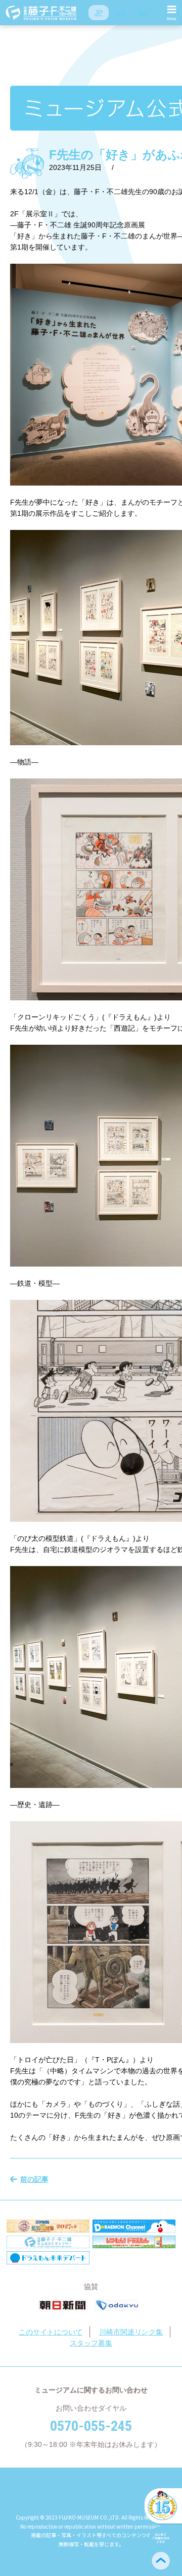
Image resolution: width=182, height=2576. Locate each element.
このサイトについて (51, 2332)
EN (121, 13)
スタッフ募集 (91, 2343)
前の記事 (34, 2179)
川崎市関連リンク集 (131, 2332)
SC (143, 13)
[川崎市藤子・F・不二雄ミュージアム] (41, 13)
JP (99, 13)
